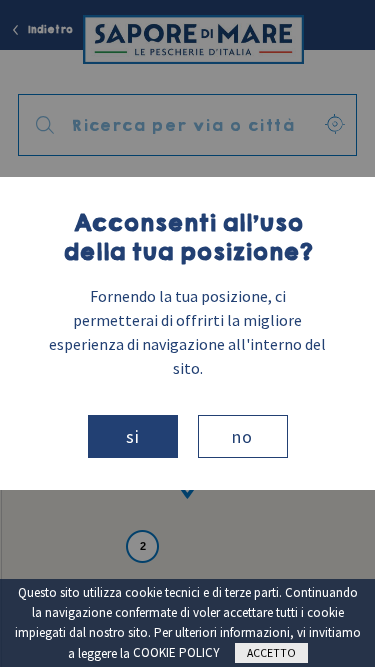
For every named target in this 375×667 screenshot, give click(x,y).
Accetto (271, 652)
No (242, 436)
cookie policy (176, 652)
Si (133, 436)
